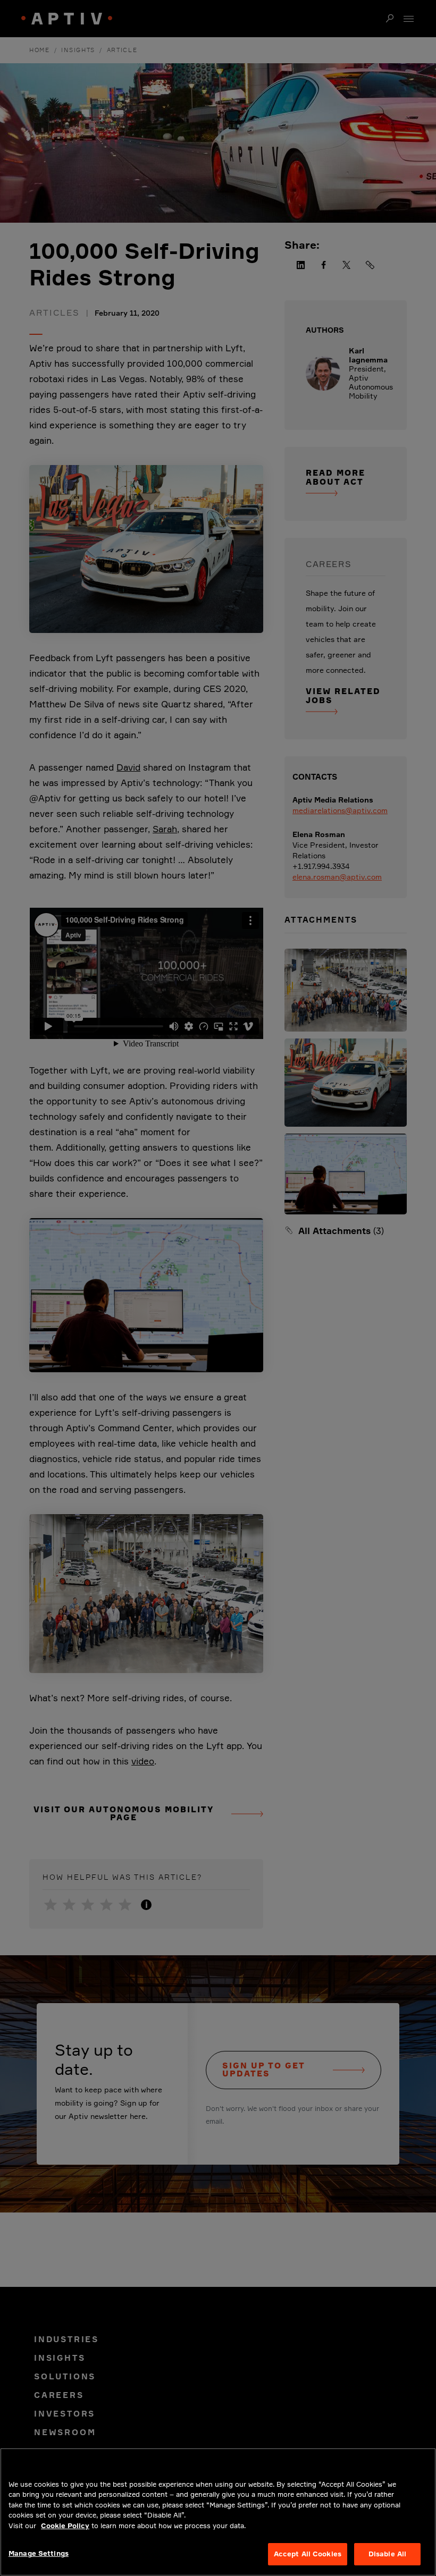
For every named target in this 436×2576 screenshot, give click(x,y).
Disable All (387, 2554)
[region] (218, 2512)
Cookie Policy (65, 2526)
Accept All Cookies (308, 2554)
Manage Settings (39, 2553)
